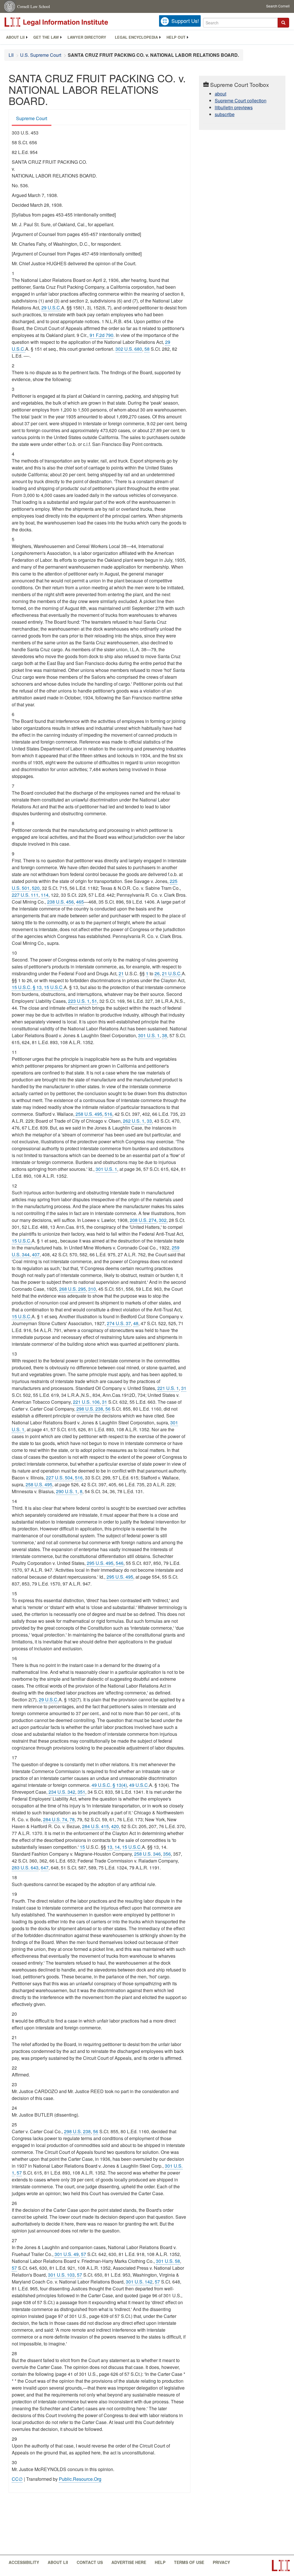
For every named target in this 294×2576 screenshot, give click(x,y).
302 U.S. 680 (129, 349)
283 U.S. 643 (25, 1868)
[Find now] (283, 23)
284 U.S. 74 (55, 1819)
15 (82, 1847)
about (220, 94)
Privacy (221, 2562)
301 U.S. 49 (67, 2254)
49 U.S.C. (139, 1785)
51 (94, 1001)
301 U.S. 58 (168, 2261)
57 (19, 2173)
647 (45, 1868)
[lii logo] (69, 22)
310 (92, 1289)
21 (121, 973)
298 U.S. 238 (90, 1409)
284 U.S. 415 (95, 1826)
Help (160, 2562)
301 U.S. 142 (139, 2282)
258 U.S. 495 (89, 1114)
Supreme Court (32, 118)
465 (80, 902)
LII (11, 55)
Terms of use (189, 2562)
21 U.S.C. (172, 973)
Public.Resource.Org (80, 2479)
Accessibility (24, 2562)
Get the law (46, 37)
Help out (176, 37)
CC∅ (17, 2479)
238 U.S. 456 (60, 902)
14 (117, 1847)
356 (167, 1854)
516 (108, 1114)
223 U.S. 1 (79, 1001)
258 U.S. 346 (147, 1854)
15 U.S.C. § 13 (27, 987)
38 (165, 1035)
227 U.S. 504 (59, 1478)
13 (110, 1847)
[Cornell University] (10, 6)
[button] (283, 23)
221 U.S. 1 (168, 1388)
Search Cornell (278, 6)
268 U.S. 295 (72, 1289)
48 (136, 1323)
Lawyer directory (87, 37)
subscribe (225, 114)
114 (45, 895)
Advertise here (129, 2562)
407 (36, 1254)
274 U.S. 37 (119, 1323)
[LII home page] (281, 2566)
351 (81, 1792)
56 (108, 1409)
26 (157, 973)
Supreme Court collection (241, 101)
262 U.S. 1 (134, 1121)
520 (36, 888)
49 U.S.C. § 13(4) (109, 1785)
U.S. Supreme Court (41, 55)
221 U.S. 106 (86, 1402)
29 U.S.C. (51, 308)
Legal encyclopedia (136, 37)
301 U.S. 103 (61, 2275)
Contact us (90, 2562)
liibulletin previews (234, 107)
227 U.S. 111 (25, 895)
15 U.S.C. (54, 987)
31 (184, 1388)
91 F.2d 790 (101, 335)
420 (115, 1826)
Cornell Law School (34, 6)
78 (72, 1819)
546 (120, 1563)
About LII (15, 37)
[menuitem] (15, 37)
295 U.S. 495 (100, 1563)
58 (147, 349)
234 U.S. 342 (62, 1792)
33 (149, 1121)
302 (163, 1220)
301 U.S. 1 (149, 1035)
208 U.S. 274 (143, 1220)
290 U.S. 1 (67, 1491)
